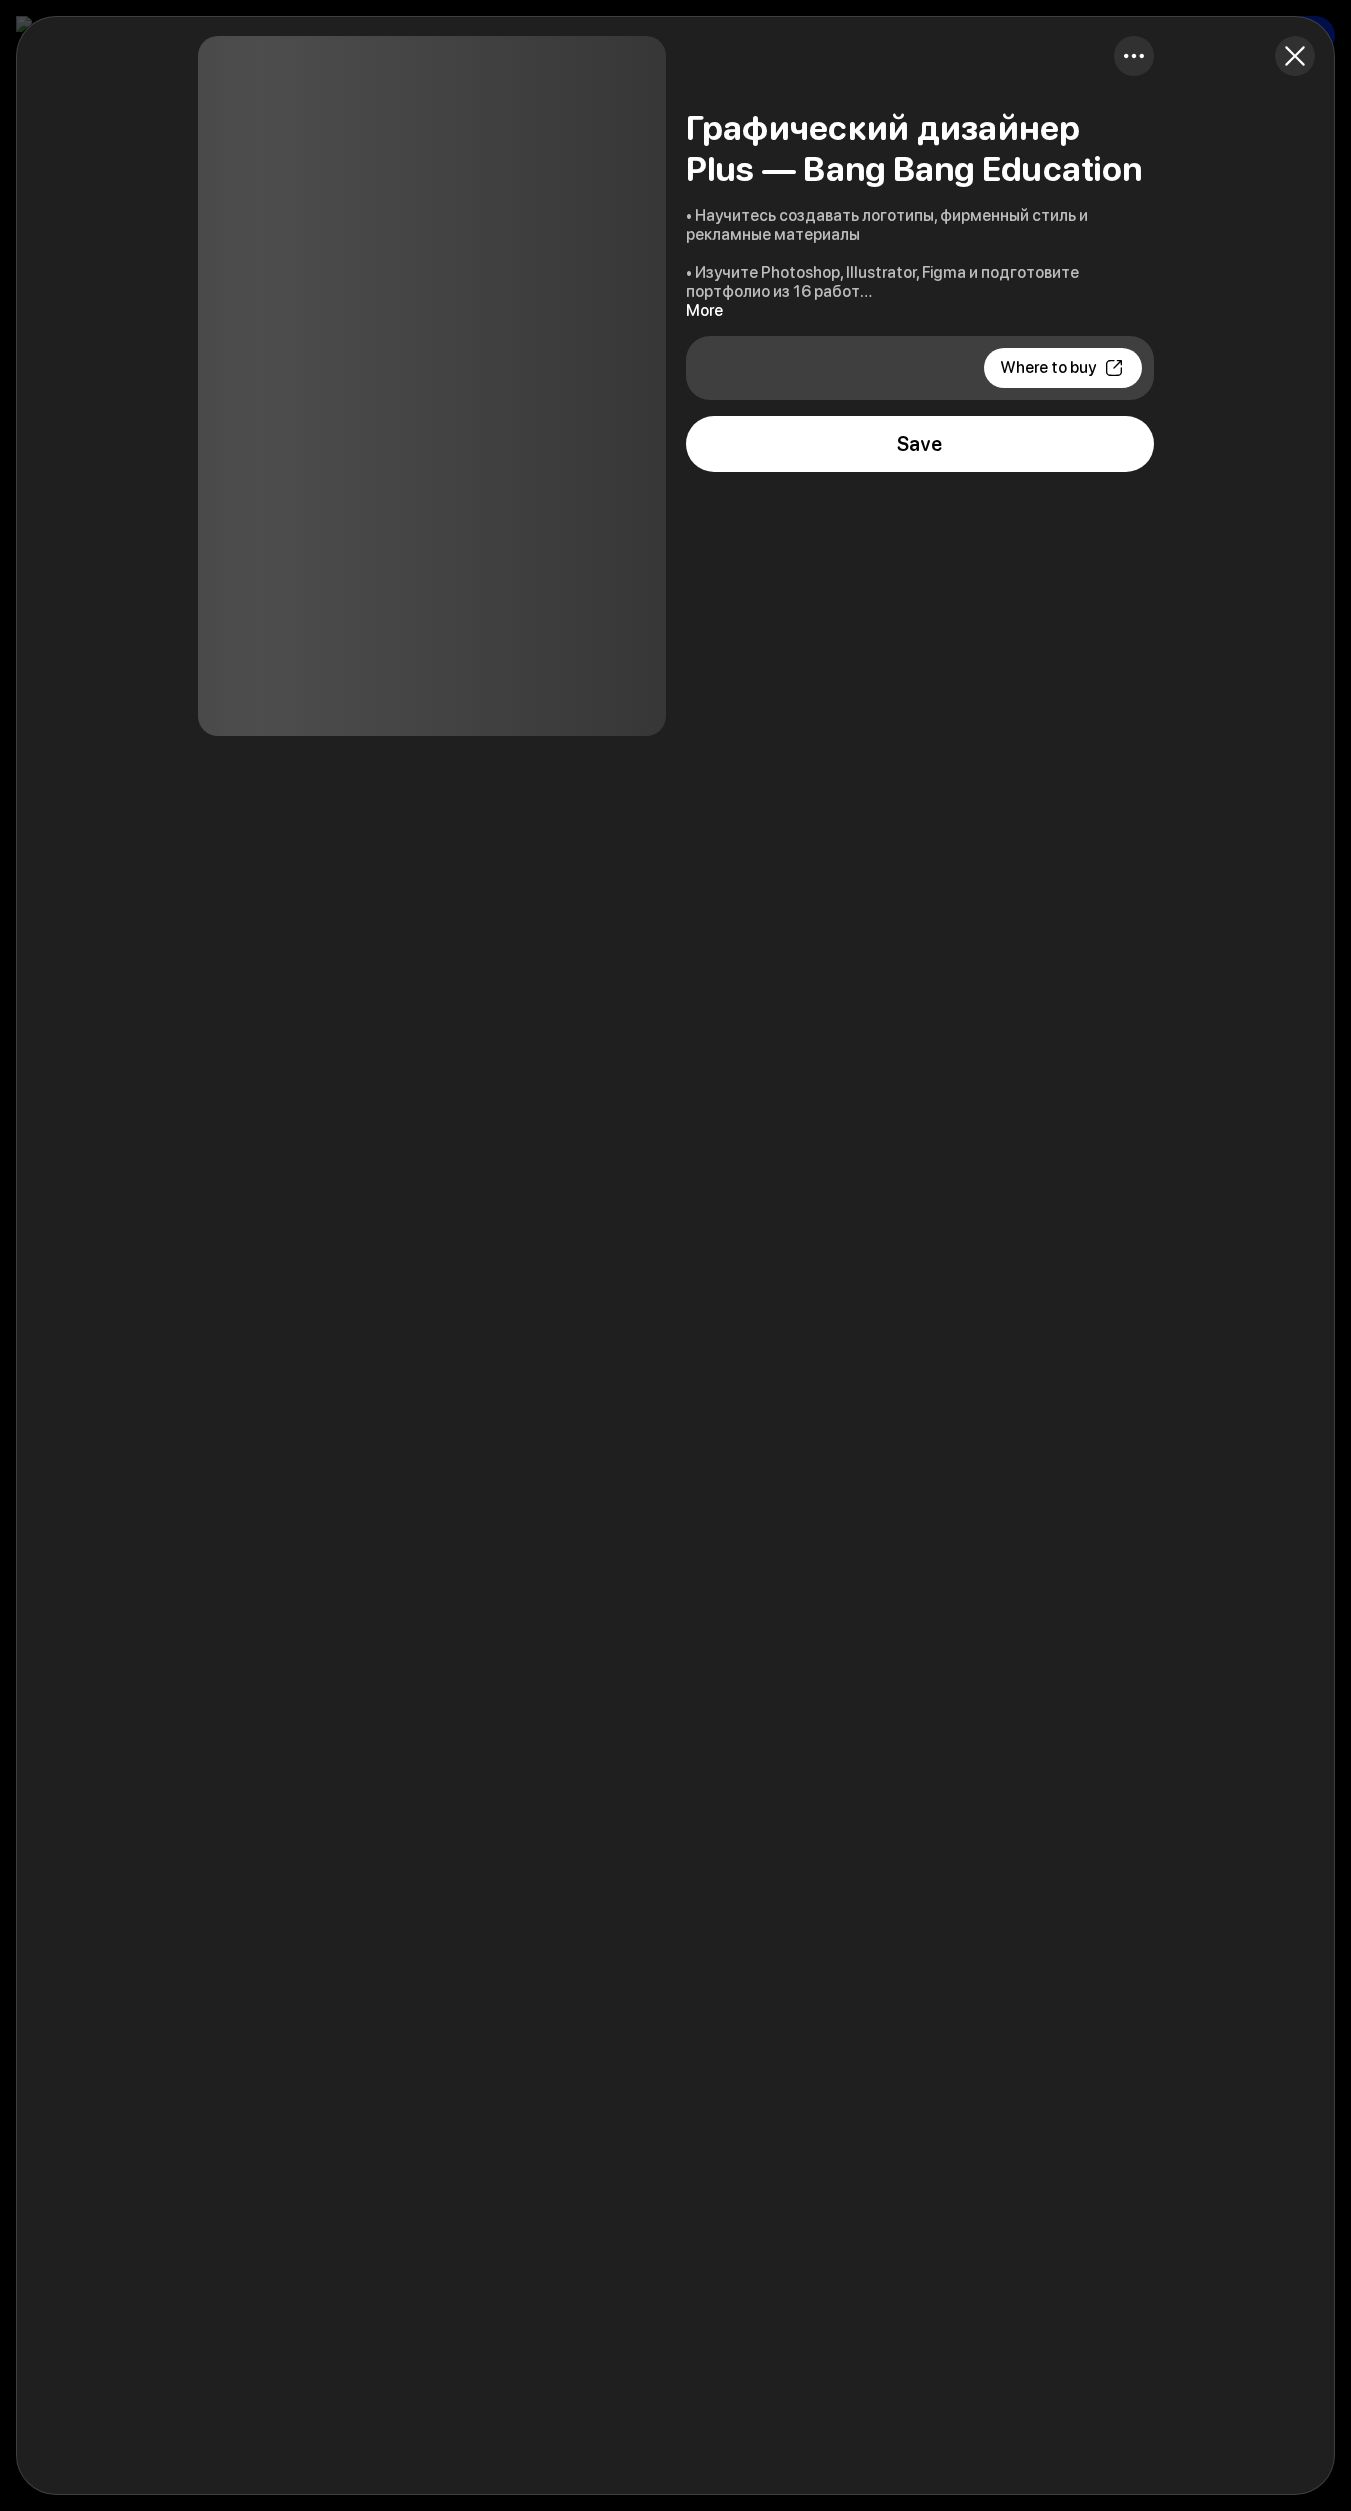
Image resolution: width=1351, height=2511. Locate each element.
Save (919, 444)
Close (1295, 56)
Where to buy (1048, 367)
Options (1134, 56)
